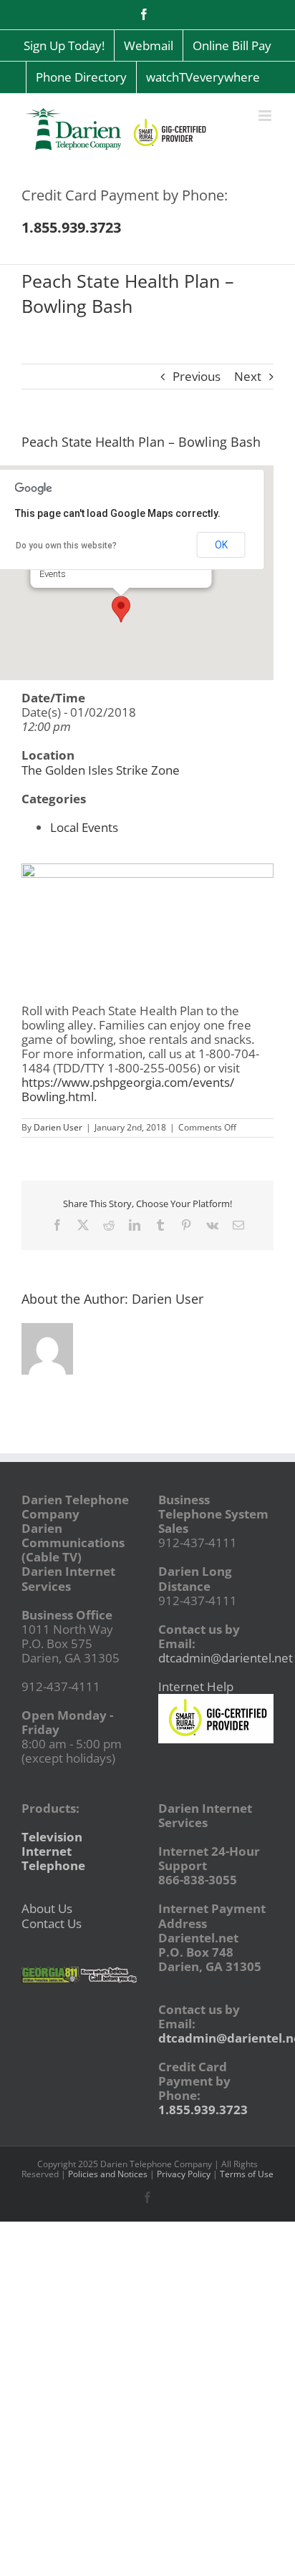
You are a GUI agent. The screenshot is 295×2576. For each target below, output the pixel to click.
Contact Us (52, 1923)
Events (53, 574)
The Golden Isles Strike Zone (101, 770)
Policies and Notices (108, 2174)
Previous (197, 376)
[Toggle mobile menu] (266, 116)
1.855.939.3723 (203, 2110)
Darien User (58, 1127)
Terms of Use (247, 2174)
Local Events (84, 827)
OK (221, 545)
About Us (47, 1908)
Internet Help (196, 1686)
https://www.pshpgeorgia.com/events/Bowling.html (128, 1089)
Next (248, 376)
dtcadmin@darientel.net (226, 1658)
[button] (121, 609)
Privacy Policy (184, 2174)
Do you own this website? (66, 546)
